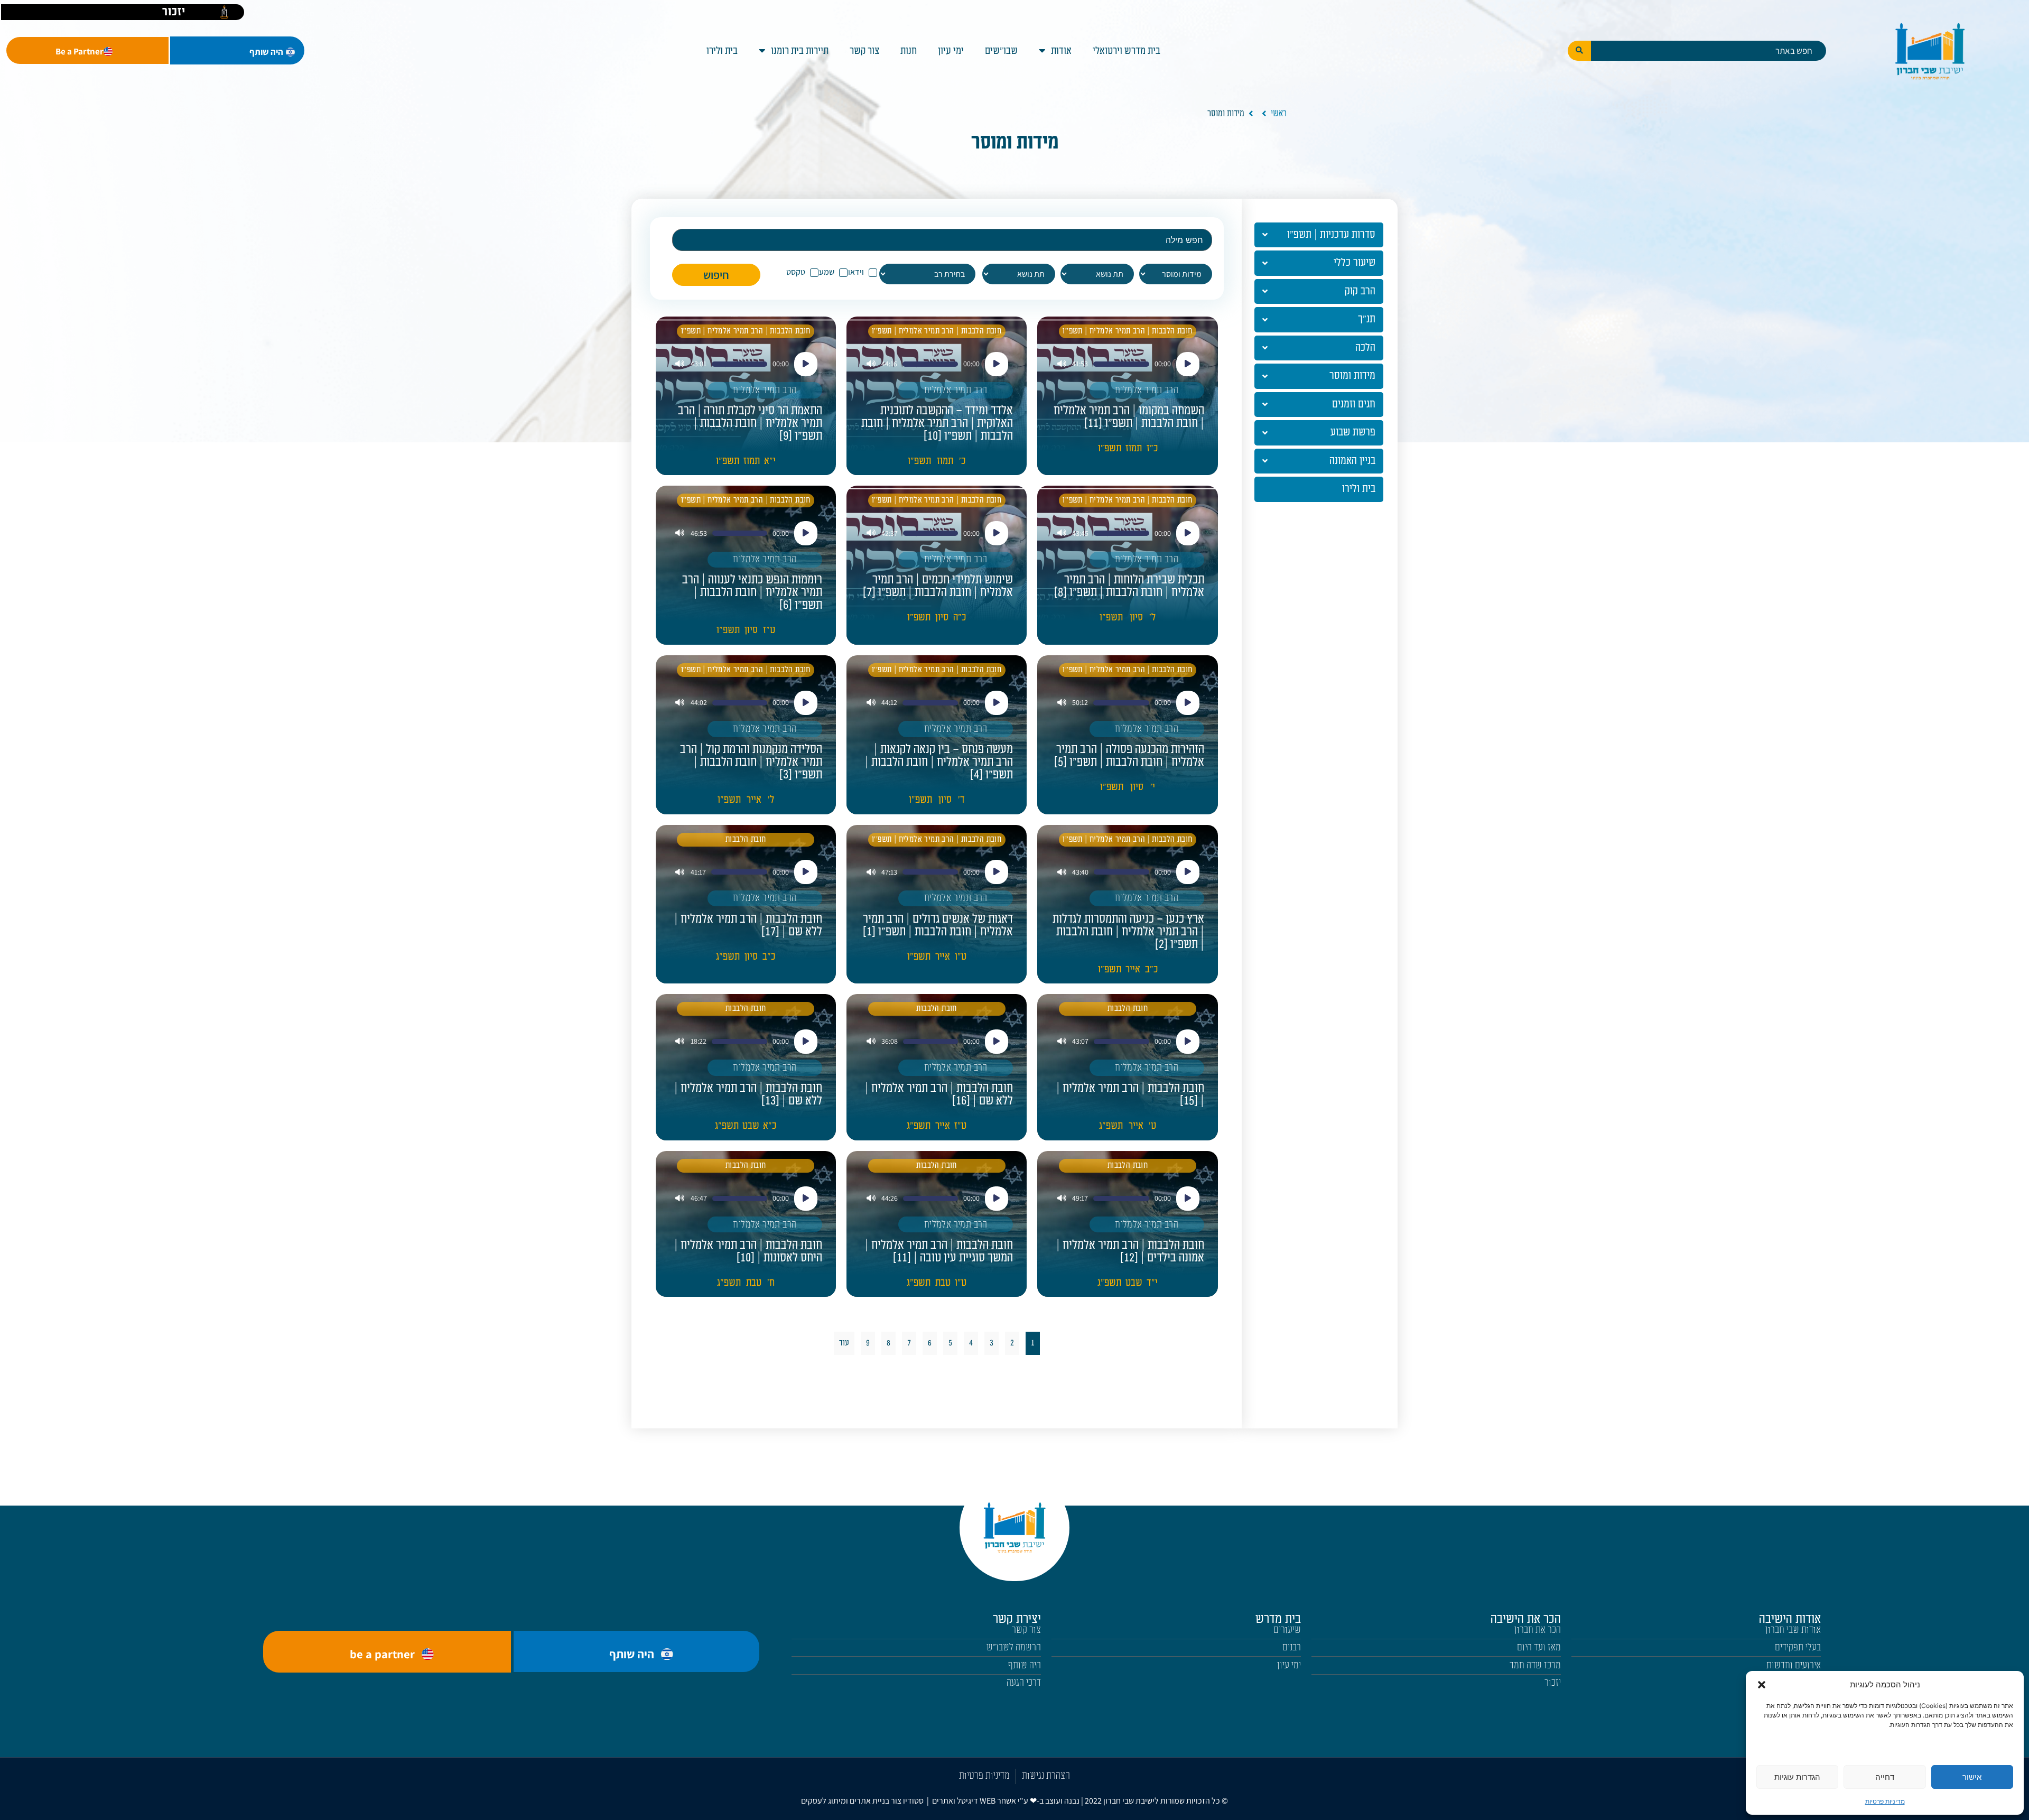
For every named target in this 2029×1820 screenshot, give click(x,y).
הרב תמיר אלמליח (1147, 390)
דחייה (1885, 1777)
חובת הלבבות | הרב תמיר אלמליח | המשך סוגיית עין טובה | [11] (939, 1251)
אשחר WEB (998, 1801)
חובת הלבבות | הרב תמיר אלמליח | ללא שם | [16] (939, 1094)
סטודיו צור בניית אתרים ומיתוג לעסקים (862, 1801)
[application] (1128, 364)
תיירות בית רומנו (800, 51)
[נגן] (1188, 364)
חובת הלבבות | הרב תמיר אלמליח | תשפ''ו (1127, 331)
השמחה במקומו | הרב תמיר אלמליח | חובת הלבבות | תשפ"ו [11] (1129, 417)
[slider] (1121, 364)
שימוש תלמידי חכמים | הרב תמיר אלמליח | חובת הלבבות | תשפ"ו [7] (938, 586)
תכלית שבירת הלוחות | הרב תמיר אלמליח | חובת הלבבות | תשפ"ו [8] (1129, 586)
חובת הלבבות (746, 839)
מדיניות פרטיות (1885, 1801)
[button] (1762, 1685)
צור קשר (864, 51)
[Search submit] (1579, 51)
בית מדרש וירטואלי (1127, 51)
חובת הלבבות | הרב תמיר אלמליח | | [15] (1130, 1094)
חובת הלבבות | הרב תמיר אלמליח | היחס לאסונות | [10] (748, 1251)
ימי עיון (951, 51)
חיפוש (716, 275)
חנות (909, 51)
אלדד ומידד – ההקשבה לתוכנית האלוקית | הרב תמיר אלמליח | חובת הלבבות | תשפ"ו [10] (937, 423)
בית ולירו (722, 51)
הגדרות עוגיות (1797, 1777)
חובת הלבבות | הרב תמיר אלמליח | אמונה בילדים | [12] (1130, 1251)
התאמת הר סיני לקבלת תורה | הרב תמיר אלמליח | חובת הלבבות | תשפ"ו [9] (750, 423)
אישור (1972, 1777)
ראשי (1279, 114)
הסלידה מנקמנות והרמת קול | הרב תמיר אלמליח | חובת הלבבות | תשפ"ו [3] (751, 762)
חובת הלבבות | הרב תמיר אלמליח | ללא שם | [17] (748, 925)
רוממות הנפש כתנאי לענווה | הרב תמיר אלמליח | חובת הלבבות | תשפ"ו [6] (752, 592)
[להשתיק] (1062, 364)
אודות (1061, 51)
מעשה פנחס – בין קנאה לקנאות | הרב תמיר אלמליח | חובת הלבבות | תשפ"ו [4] (939, 762)
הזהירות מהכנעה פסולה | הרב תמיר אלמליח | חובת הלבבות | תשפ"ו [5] (1129, 756)
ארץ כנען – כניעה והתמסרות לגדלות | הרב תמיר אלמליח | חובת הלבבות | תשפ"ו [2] (1128, 932)
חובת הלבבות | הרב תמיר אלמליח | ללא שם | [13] (748, 1094)
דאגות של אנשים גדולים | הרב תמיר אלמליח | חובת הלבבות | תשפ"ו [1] (938, 925)
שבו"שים (1001, 51)
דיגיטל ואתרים (956, 1801)
